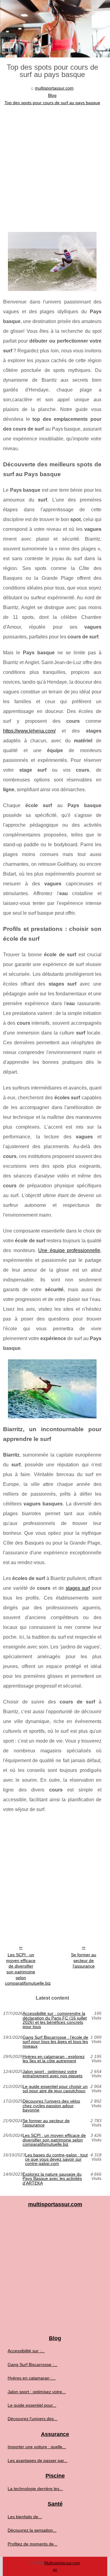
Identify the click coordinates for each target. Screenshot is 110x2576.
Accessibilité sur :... (26, 2351)
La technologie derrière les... (35, 2489)
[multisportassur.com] (55, 29)
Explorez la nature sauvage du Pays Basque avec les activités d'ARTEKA (52, 2179)
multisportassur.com (54, 88)
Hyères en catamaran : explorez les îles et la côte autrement (54, 2059)
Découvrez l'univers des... (33, 2419)
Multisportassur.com (62, 2563)
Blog (52, 95)
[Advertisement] (55, 165)
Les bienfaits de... (25, 2517)
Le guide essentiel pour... (32, 2405)
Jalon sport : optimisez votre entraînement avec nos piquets (53, 2074)
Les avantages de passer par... (38, 2460)
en (55, 2570)
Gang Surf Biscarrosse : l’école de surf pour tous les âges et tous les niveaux (55, 2042)
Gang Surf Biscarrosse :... (33, 2365)
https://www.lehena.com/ (29, 731)
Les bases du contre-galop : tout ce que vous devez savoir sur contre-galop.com (56, 2159)
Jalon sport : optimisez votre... (37, 2392)
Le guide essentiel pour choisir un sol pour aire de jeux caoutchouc (55, 2089)
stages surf (78, 1588)
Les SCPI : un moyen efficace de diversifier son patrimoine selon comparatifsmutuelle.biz (23, 1969)
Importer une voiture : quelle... (37, 2447)
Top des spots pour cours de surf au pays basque (52, 103)
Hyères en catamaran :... (32, 2378)
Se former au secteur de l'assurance (84, 1960)
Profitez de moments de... (33, 2544)
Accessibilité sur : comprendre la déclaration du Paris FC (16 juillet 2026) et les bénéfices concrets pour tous (55, 2020)
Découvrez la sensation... (32, 2530)
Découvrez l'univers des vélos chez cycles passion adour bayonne (51, 2106)
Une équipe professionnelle (69, 1250)
